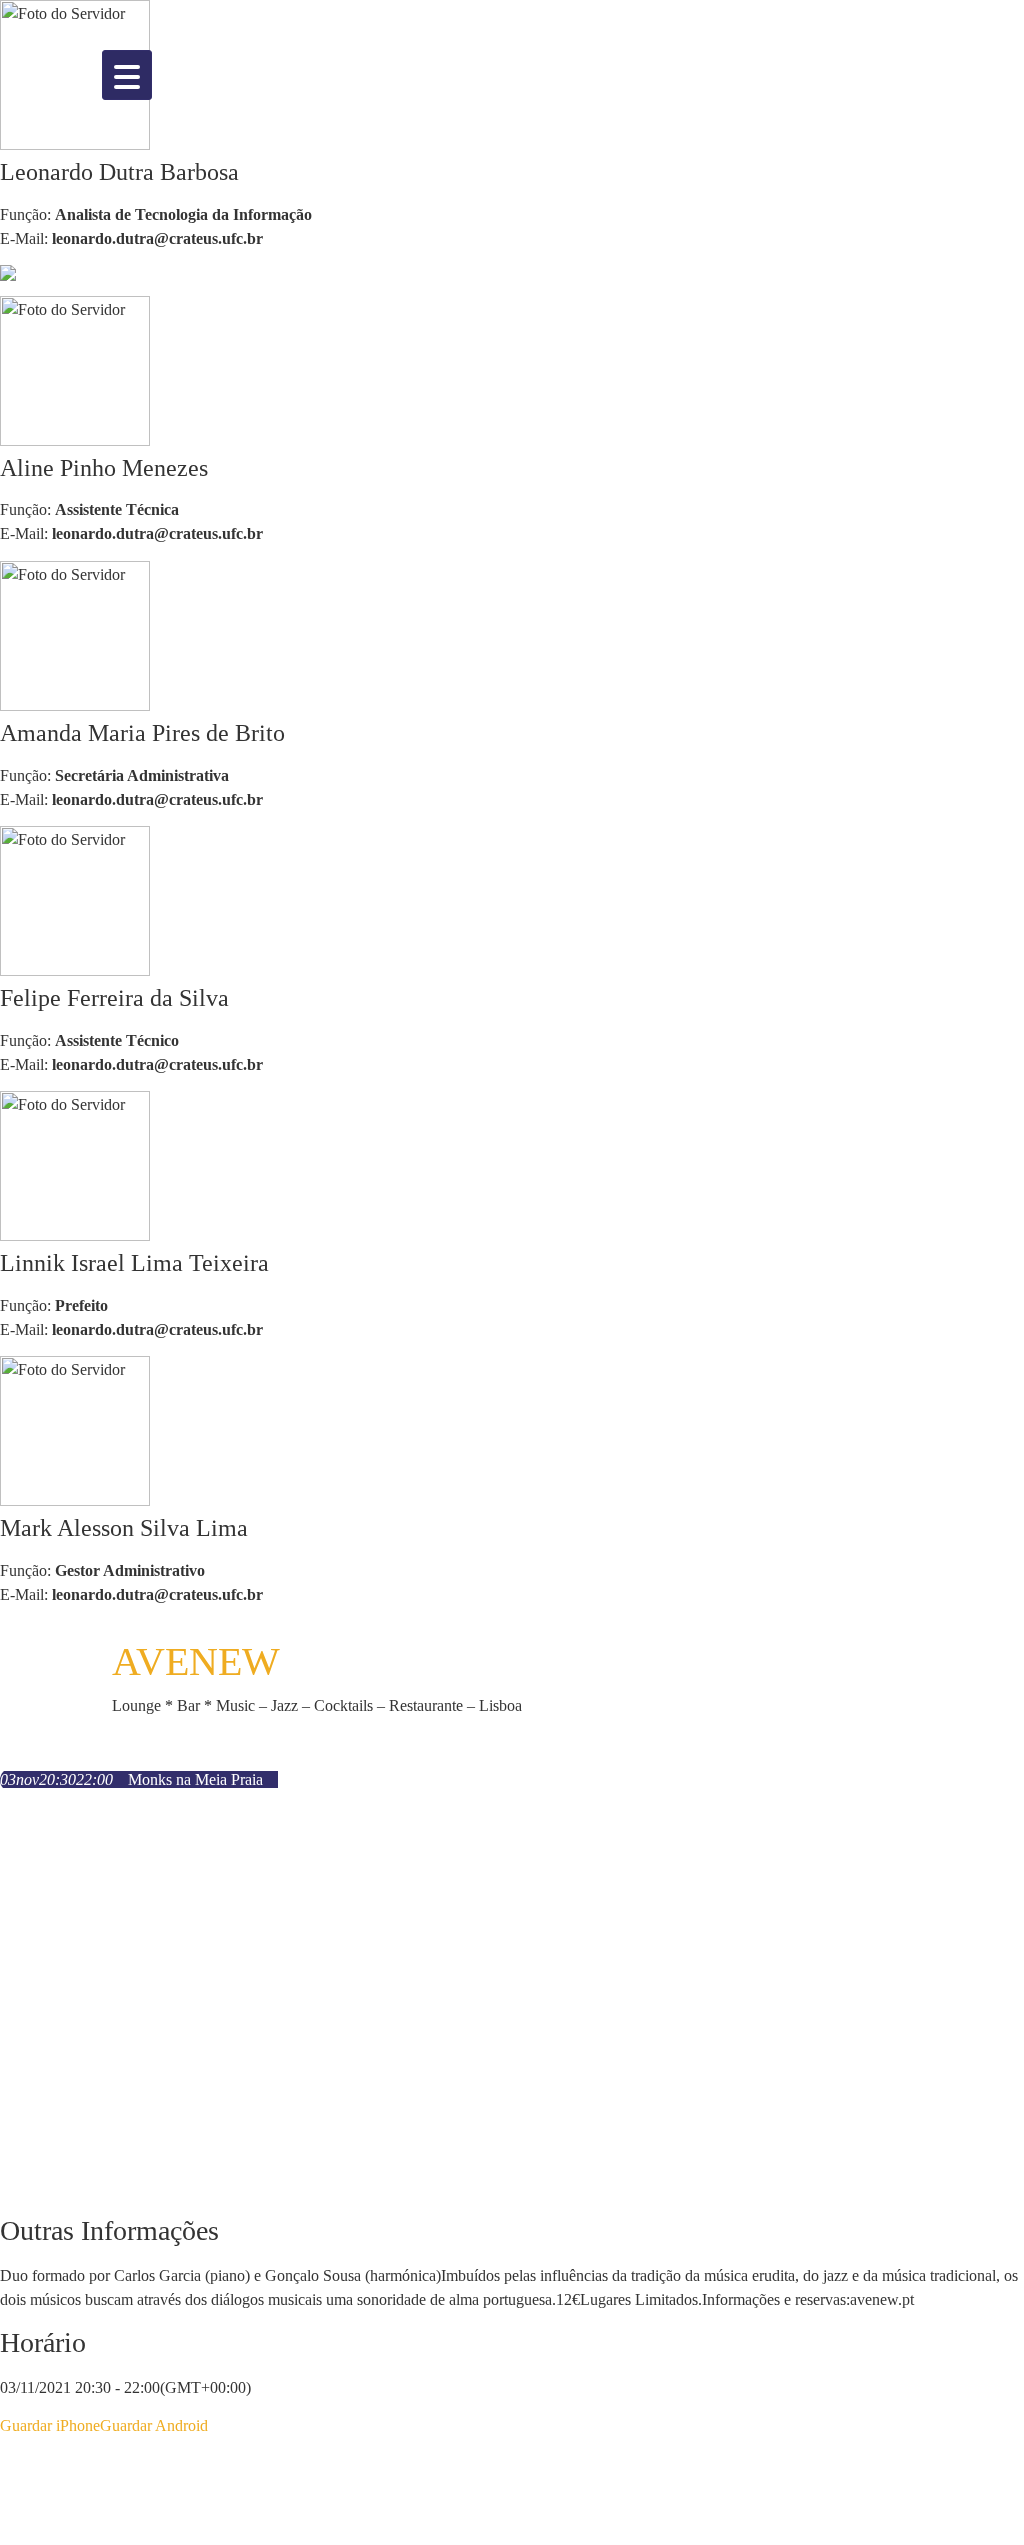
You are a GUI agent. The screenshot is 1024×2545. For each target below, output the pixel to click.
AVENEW (196, 1661)
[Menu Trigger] (127, 75)
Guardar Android (154, 2425)
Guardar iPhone (50, 2425)
